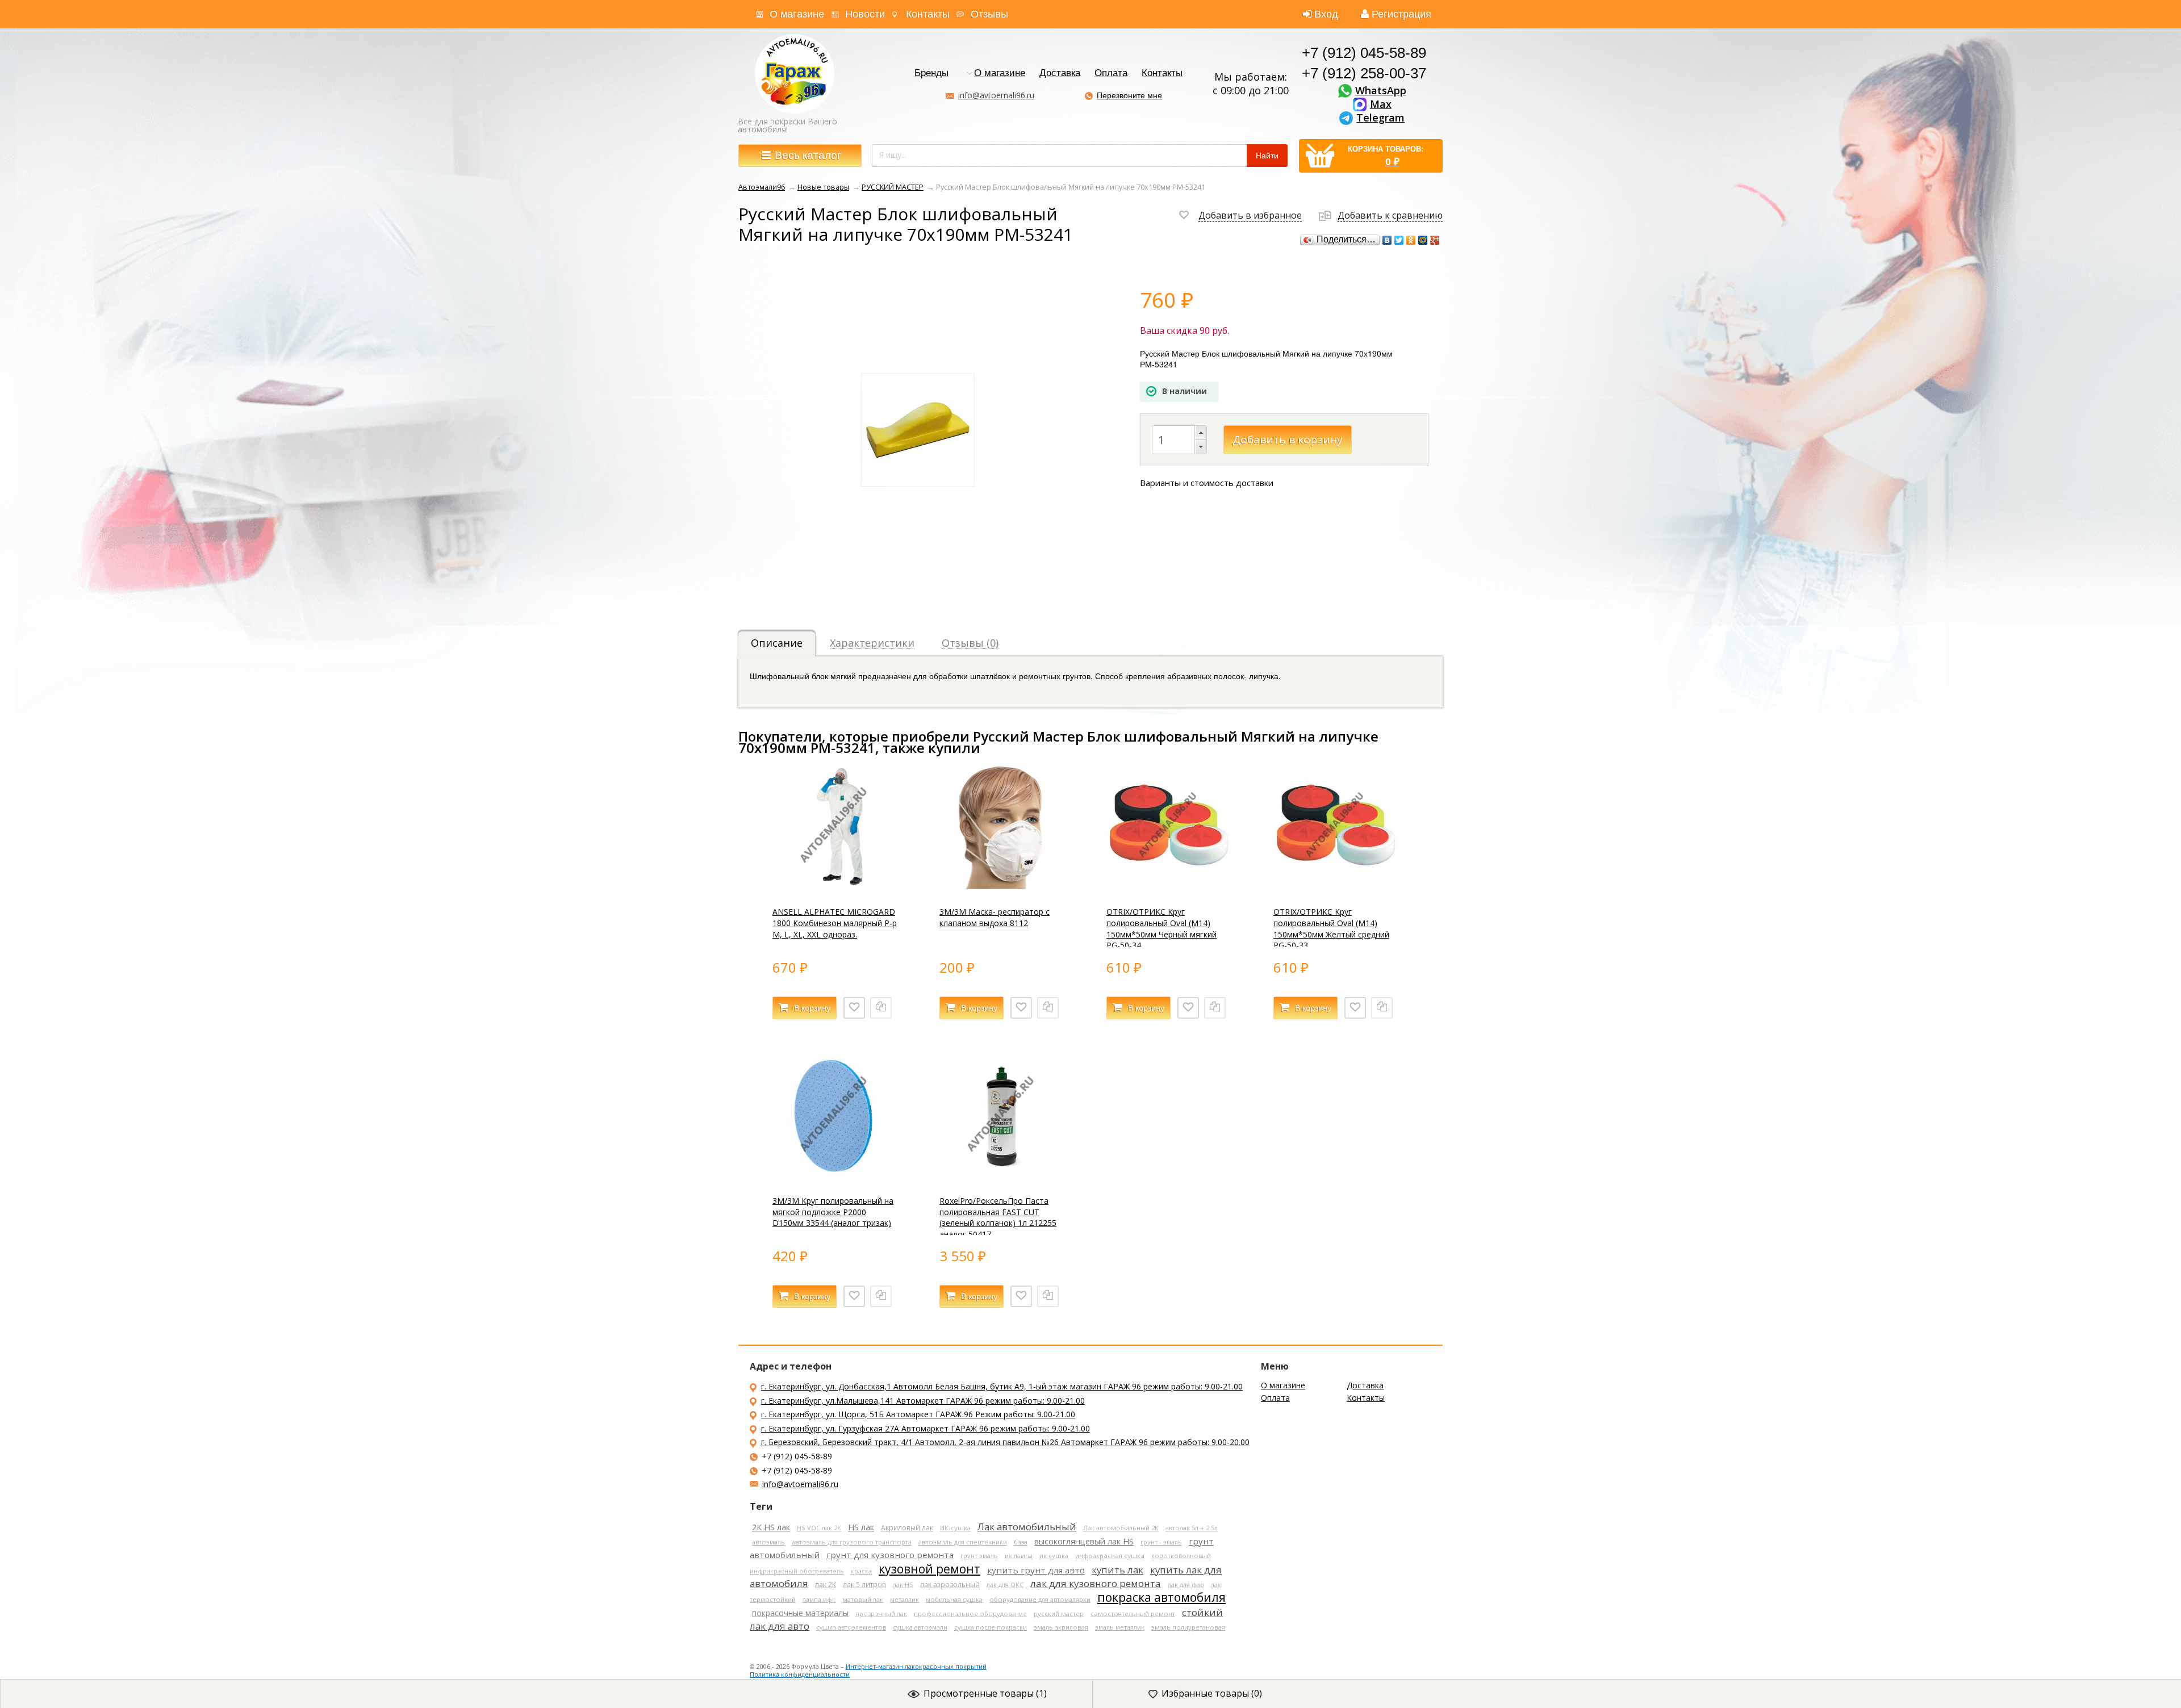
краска (861, 1571)
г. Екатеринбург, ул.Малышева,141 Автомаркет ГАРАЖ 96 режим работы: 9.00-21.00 (923, 1401)
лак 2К (826, 1584)
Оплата (1111, 74)
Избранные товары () (1212, 1693)
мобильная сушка (954, 1599)
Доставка (1060, 74)
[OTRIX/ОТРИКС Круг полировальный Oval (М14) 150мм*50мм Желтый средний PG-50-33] (1336, 886)
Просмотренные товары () (985, 1693)
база (1021, 1542)
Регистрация (1401, 14)
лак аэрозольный (950, 1584)
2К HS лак (771, 1527)
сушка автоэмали (920, 1627)
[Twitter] (1399, 240)
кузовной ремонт (929, 1569)
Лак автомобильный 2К (1121, 1528)
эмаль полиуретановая (1188, 1627)
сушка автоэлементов (851, 1627)
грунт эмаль (979, 1556)
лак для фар (1186, 1584)
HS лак (861, 1527)
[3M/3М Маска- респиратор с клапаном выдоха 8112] (1002, 886)
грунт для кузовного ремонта (890, 1555)
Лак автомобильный (1027, 1527)
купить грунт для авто (1036, 1570)
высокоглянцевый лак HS (1084, 1541)
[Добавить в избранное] (854, 1008)
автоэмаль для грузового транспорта (852, 1542)
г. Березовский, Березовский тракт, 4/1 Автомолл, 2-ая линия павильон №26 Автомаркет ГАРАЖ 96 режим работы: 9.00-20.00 (1005, 1442)
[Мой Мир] (1423, 240)
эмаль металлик (1120, 1627)
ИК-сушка (955, 1528)
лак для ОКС (1005, 1584)
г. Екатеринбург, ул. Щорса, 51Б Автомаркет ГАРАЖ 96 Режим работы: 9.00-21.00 (918, 1414)
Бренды (931, 74)
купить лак (1117, 1570)
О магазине (797, 14)
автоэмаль (768, 1542)
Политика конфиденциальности (800, 1674)
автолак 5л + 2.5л (1192, 1528)
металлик (904, 1599)
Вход (1326, 14)
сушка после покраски (991, 1627)
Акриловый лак (907, 1527)
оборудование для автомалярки (1040, 1599)
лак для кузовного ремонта (1096, 1583)
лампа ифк (819, 1599)
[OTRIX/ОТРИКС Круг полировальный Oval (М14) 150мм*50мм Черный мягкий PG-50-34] (1169, 886)
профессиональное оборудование (970, 1613)
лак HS (903, 1584)
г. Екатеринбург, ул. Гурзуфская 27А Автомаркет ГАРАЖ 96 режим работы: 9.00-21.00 (926, 1428)
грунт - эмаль (1161, 1542)
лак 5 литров (864, 1584)
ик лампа (1019, 1556)
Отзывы (989, 14)
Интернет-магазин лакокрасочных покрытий (916, 1666)
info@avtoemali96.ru (996, 95)
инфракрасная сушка (1110, 1556)
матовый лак (863, 1599)
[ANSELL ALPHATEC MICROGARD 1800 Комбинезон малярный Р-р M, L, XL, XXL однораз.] (835, 886)
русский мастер (1059, 1613)
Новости (865, 14)
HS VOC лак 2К (819, 1528)
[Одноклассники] (1411, 240)
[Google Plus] (1435, 240)
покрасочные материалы (800, 1613)
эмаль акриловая (1061, 1627)
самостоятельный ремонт (1133, 1613)
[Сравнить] (881, 1008)
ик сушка (1054, 1556)
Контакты (928, 14)
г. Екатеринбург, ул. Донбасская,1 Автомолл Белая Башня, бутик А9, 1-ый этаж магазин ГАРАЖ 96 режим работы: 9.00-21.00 (1002, 1386)
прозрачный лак (881, 1613)
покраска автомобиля (1161, 1597)
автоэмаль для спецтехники (963, 1542)
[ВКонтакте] (1387, 240)
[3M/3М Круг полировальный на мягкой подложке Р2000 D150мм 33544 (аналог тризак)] (835, 1175)
